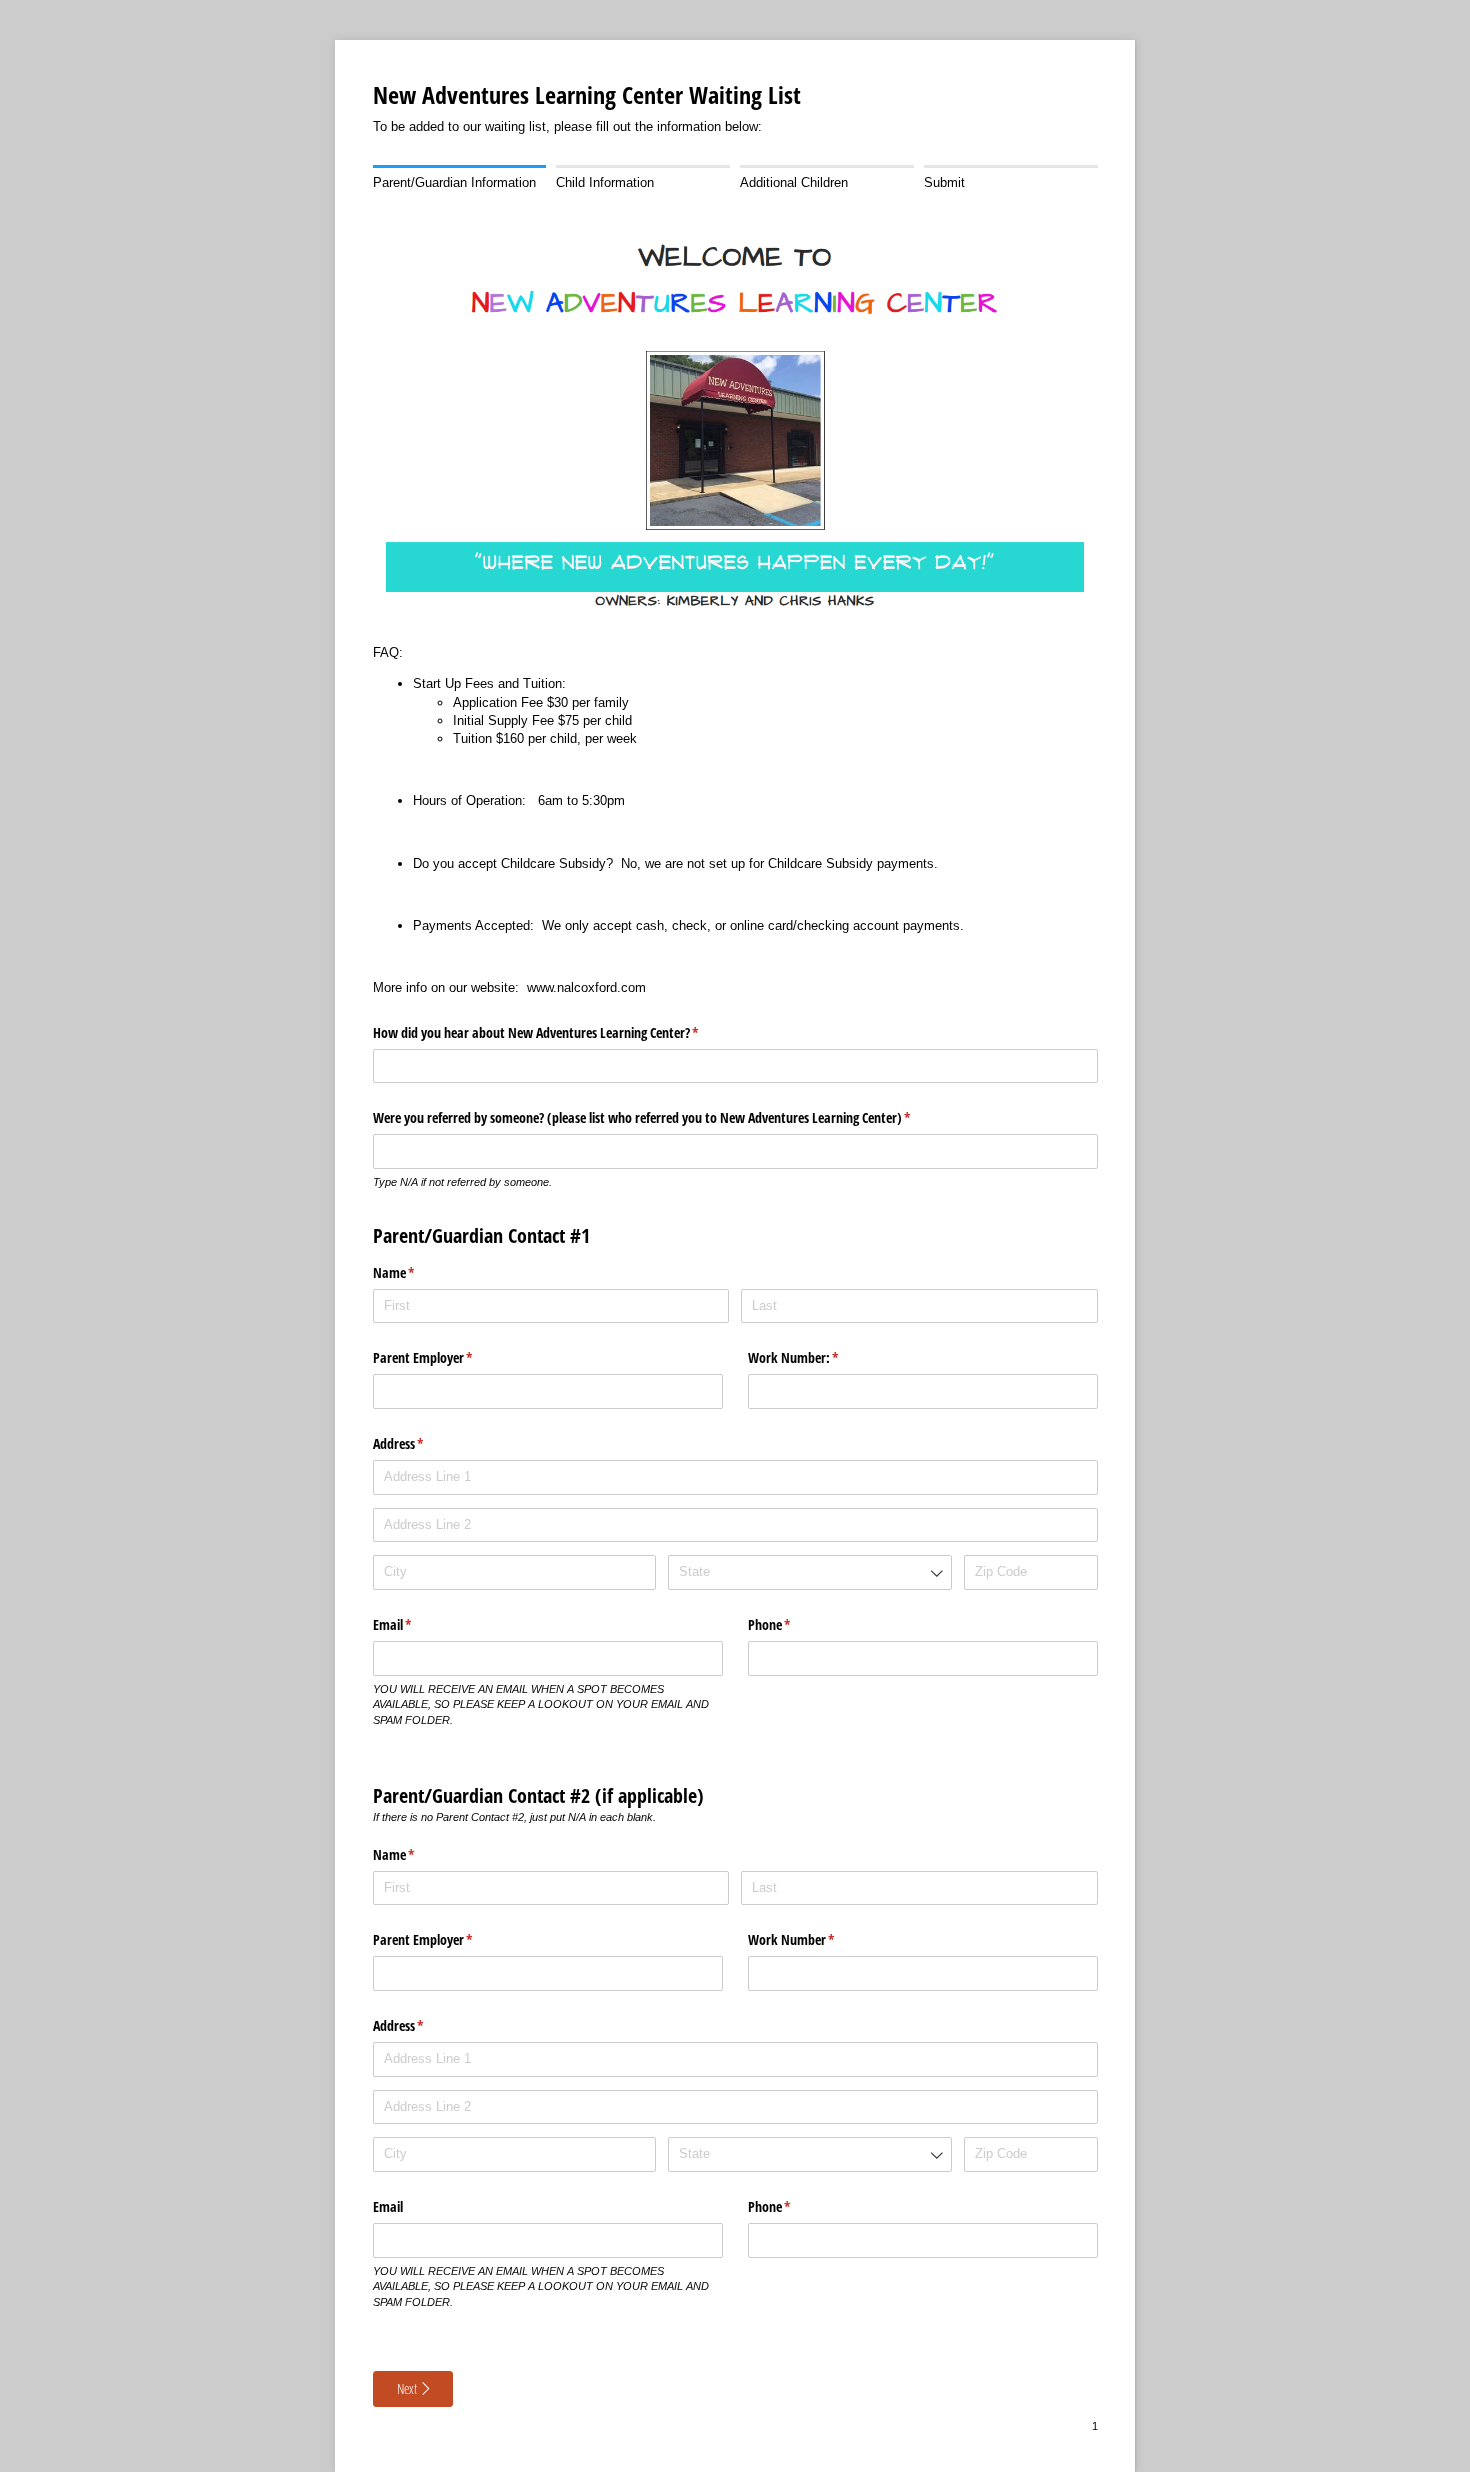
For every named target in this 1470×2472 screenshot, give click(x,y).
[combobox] (809, 1572)
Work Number (815, 1939)
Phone (793, 1624)
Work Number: (817, 1357)
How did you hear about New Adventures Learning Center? (559, 1032)
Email (416, 1624)
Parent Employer (446, 1357)
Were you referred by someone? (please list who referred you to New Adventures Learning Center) (665, 1117)
